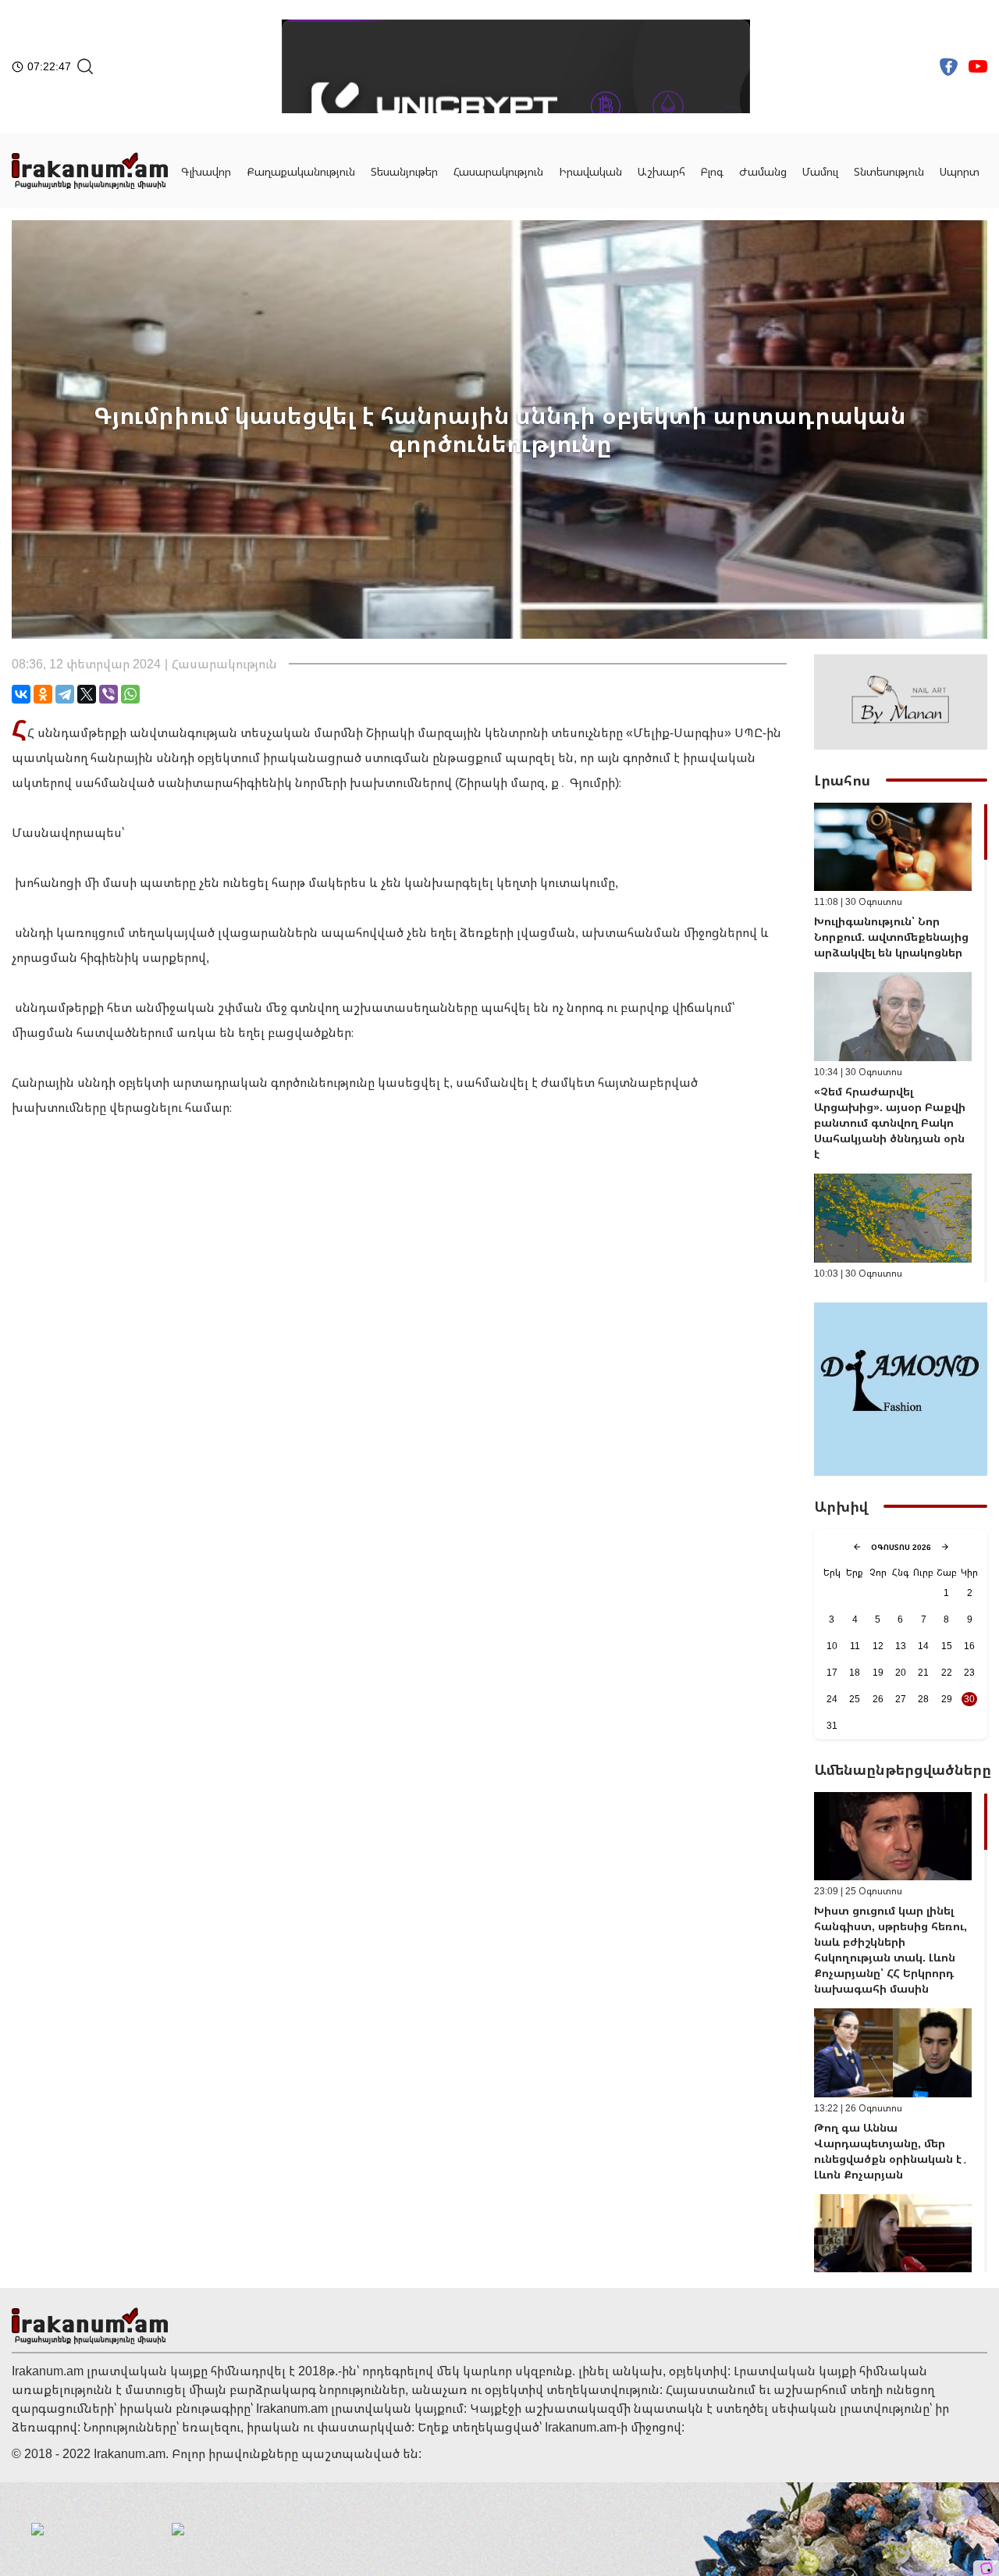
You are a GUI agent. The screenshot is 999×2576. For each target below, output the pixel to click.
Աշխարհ (661, 171)
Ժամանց (763, 171)
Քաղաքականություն (301, 171)
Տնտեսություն (889, 171)
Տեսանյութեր (404, 171)
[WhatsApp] (130, 694)
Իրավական (590, 171)
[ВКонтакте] (21, 694)
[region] (901, 1043)
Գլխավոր (206, 171)
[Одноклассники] (43, 694)
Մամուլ (820, 171)
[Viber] (108, 694)
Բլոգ (712, 171)
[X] (87, 694)
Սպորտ (960, 171)
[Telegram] (65, 694)
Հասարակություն (498, 171)
